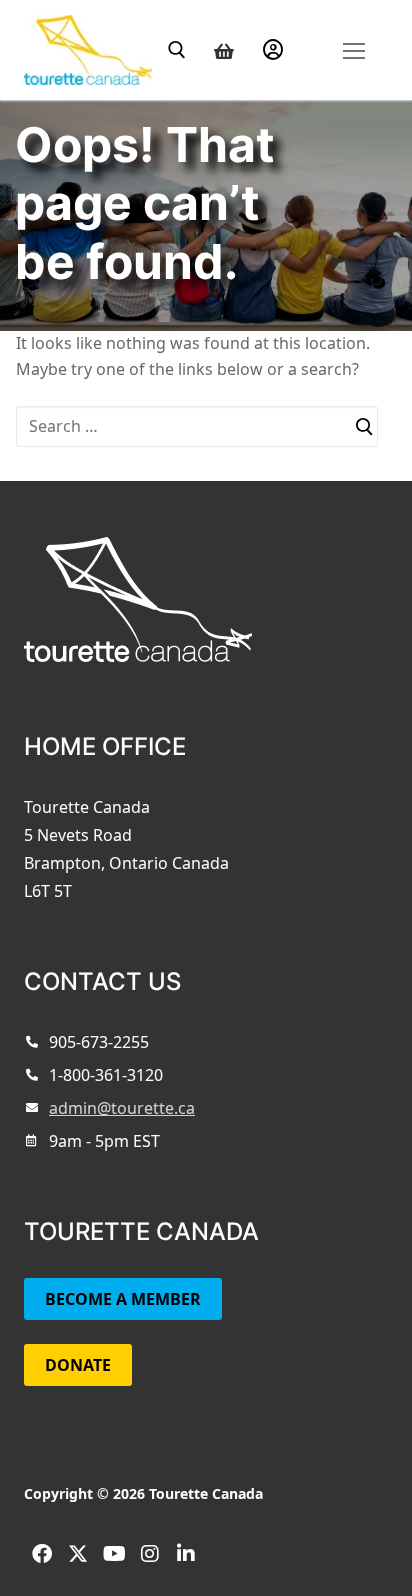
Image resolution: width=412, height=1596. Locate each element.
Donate (78, 1365)
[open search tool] (177, 50)
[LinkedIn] (186, 1554)
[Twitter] (78, 1554)
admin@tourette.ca (122, 1108)
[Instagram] (150, 1554)
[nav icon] (353, 49)
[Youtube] (114, 1554)
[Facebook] (42, 1554)
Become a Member (123, 1299)
